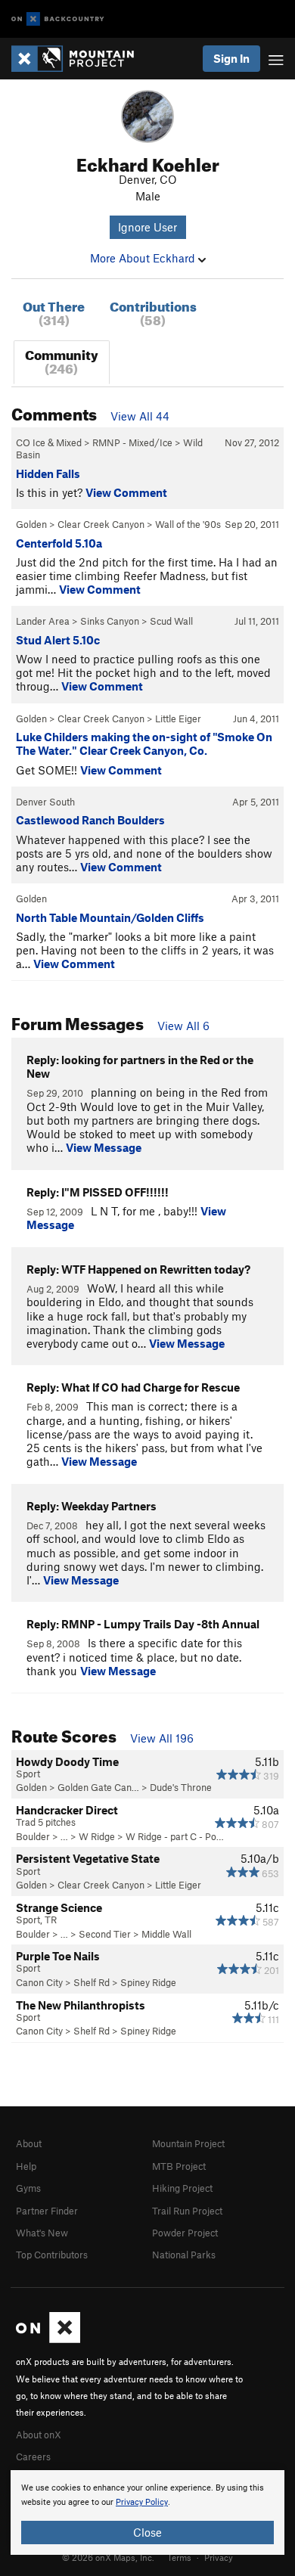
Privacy (219, 2557)
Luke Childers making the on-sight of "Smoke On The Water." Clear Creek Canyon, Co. (144, 743)
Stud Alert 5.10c (58, 640)
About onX (39, 2435)
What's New (42, 2233)
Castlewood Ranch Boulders (90, 820)
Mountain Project (188, 2143)
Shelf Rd (92, 1982)
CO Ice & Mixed (49, 442)
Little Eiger (178, 718)
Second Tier (105, 1934)
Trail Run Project (187, 2211)
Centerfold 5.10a (59, 543)
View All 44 (140, 416)
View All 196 (162, 1738)
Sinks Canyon (110, 621)
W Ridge (97, 1836)
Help (26, 2166)
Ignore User (147, 227)
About (29, 2143)
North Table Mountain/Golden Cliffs (110, 917)
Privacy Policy (142, 2502)
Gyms (28, 2188)
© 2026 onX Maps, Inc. (108, 2557)
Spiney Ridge (148, 1982)
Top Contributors (52, 2255)
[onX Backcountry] (58, 19)
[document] (147, 2512)
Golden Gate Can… (98, 1787)
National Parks (184, 2255)
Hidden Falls (48, 473)
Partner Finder (47, 2211)
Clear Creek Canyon (101, 524)
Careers (33, 2457)
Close (147, 2532)
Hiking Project (182, 2188)
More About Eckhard (144, 258)
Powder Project (185, 2233)
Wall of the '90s (188, 524)
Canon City (39, 1982)
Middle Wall (166, 1934)
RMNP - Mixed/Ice (132, 442)
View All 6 (183, 1026)
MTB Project (179, 2166)
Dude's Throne (181, 1787)
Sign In (231, 58)
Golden (31, 524)
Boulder (33, 1836)
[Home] (80, 59)
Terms (179, 2557)
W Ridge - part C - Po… (175, 1836)
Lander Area (43, 621)
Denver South (45, 802)
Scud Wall (171, 621)
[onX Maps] (48, 2339)
